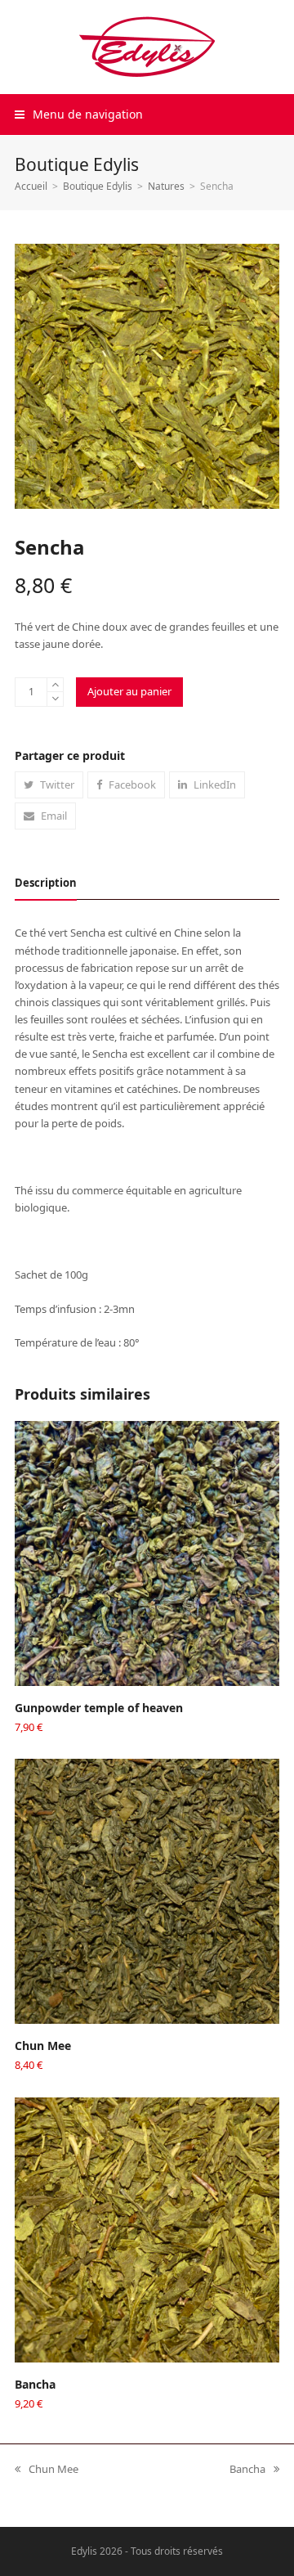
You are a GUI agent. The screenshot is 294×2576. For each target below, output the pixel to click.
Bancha (247, 2470)
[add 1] (55, 685)
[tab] (46, 883)
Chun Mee (47, 2470)
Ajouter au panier (129, 691)
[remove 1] (55, 699)
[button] (79, 114)
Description (46, 883)
